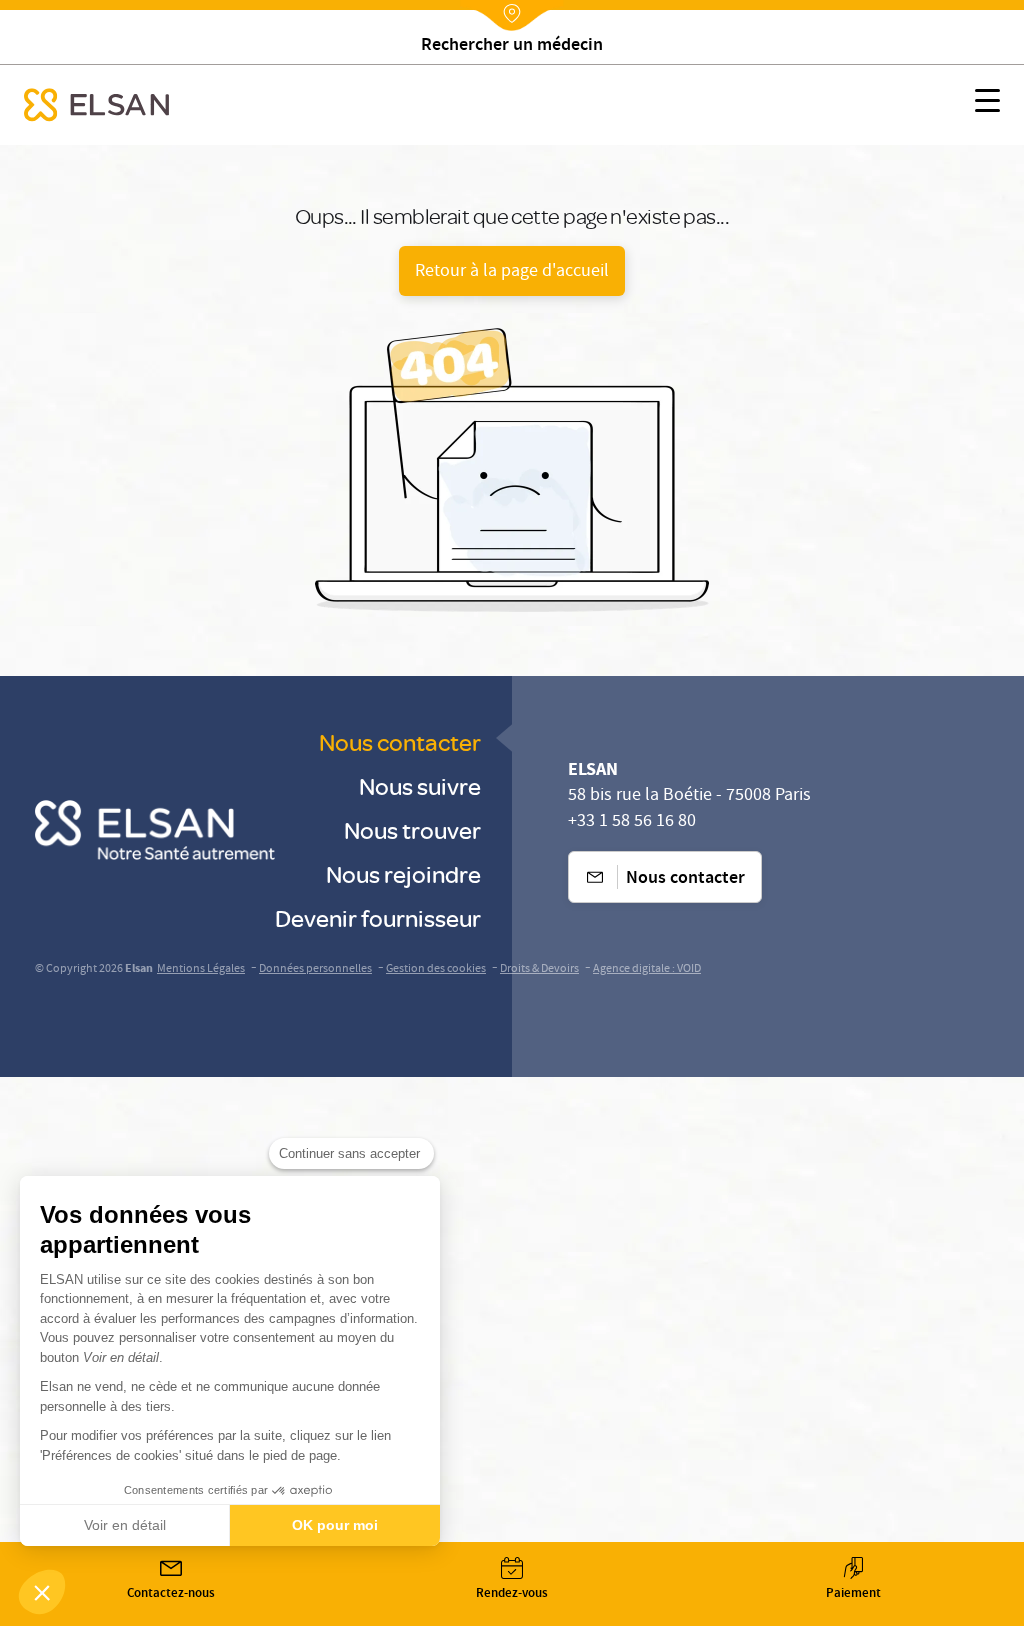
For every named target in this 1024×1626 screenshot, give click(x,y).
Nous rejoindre (403, 873)
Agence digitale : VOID (647, 969)
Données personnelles (315, 969)
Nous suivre (420, 785)
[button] (42, 1592)
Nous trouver (412, 829)
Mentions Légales (201, 969)
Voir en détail (125, 1525)
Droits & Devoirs (539, 969)
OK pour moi (335, 1525)
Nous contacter (400, 741)
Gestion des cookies (436, 969)
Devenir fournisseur (378, 917)
